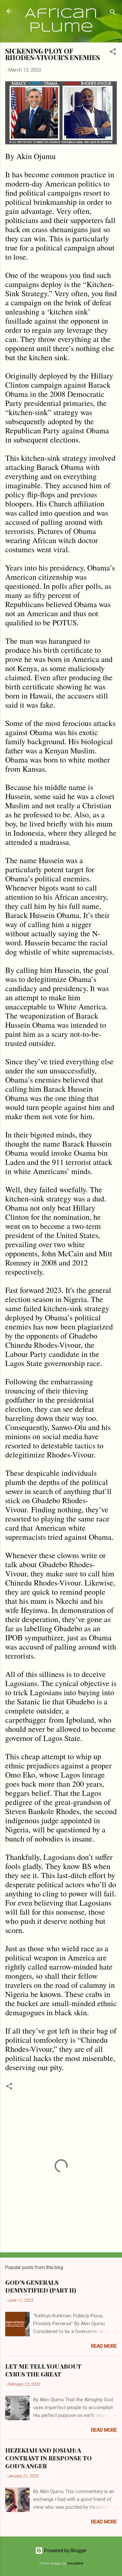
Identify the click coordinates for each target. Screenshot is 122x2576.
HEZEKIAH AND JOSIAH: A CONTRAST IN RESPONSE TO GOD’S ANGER (48, 2458)
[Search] (113, 13)
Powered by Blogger (65, 2551)
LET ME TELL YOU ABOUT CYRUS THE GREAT (43, 2370)
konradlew (75, 2563)
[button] (113, 53)
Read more (104, 2346)
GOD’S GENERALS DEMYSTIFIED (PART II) (41, 2286)
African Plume (61, 21)
